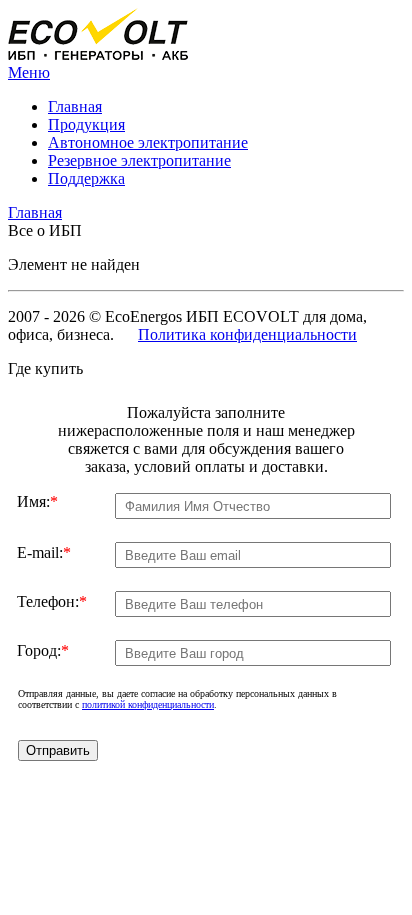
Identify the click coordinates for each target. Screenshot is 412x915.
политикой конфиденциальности (148, 704)
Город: (43, 650)
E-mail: (44, 552)
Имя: (37, 501)
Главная (75, 106)
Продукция (86, 124)
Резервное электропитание (139, 160)
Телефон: (52, 601)
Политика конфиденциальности (247, 334)
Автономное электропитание (148, 142)
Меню (29, 72)
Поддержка (86, 178)
